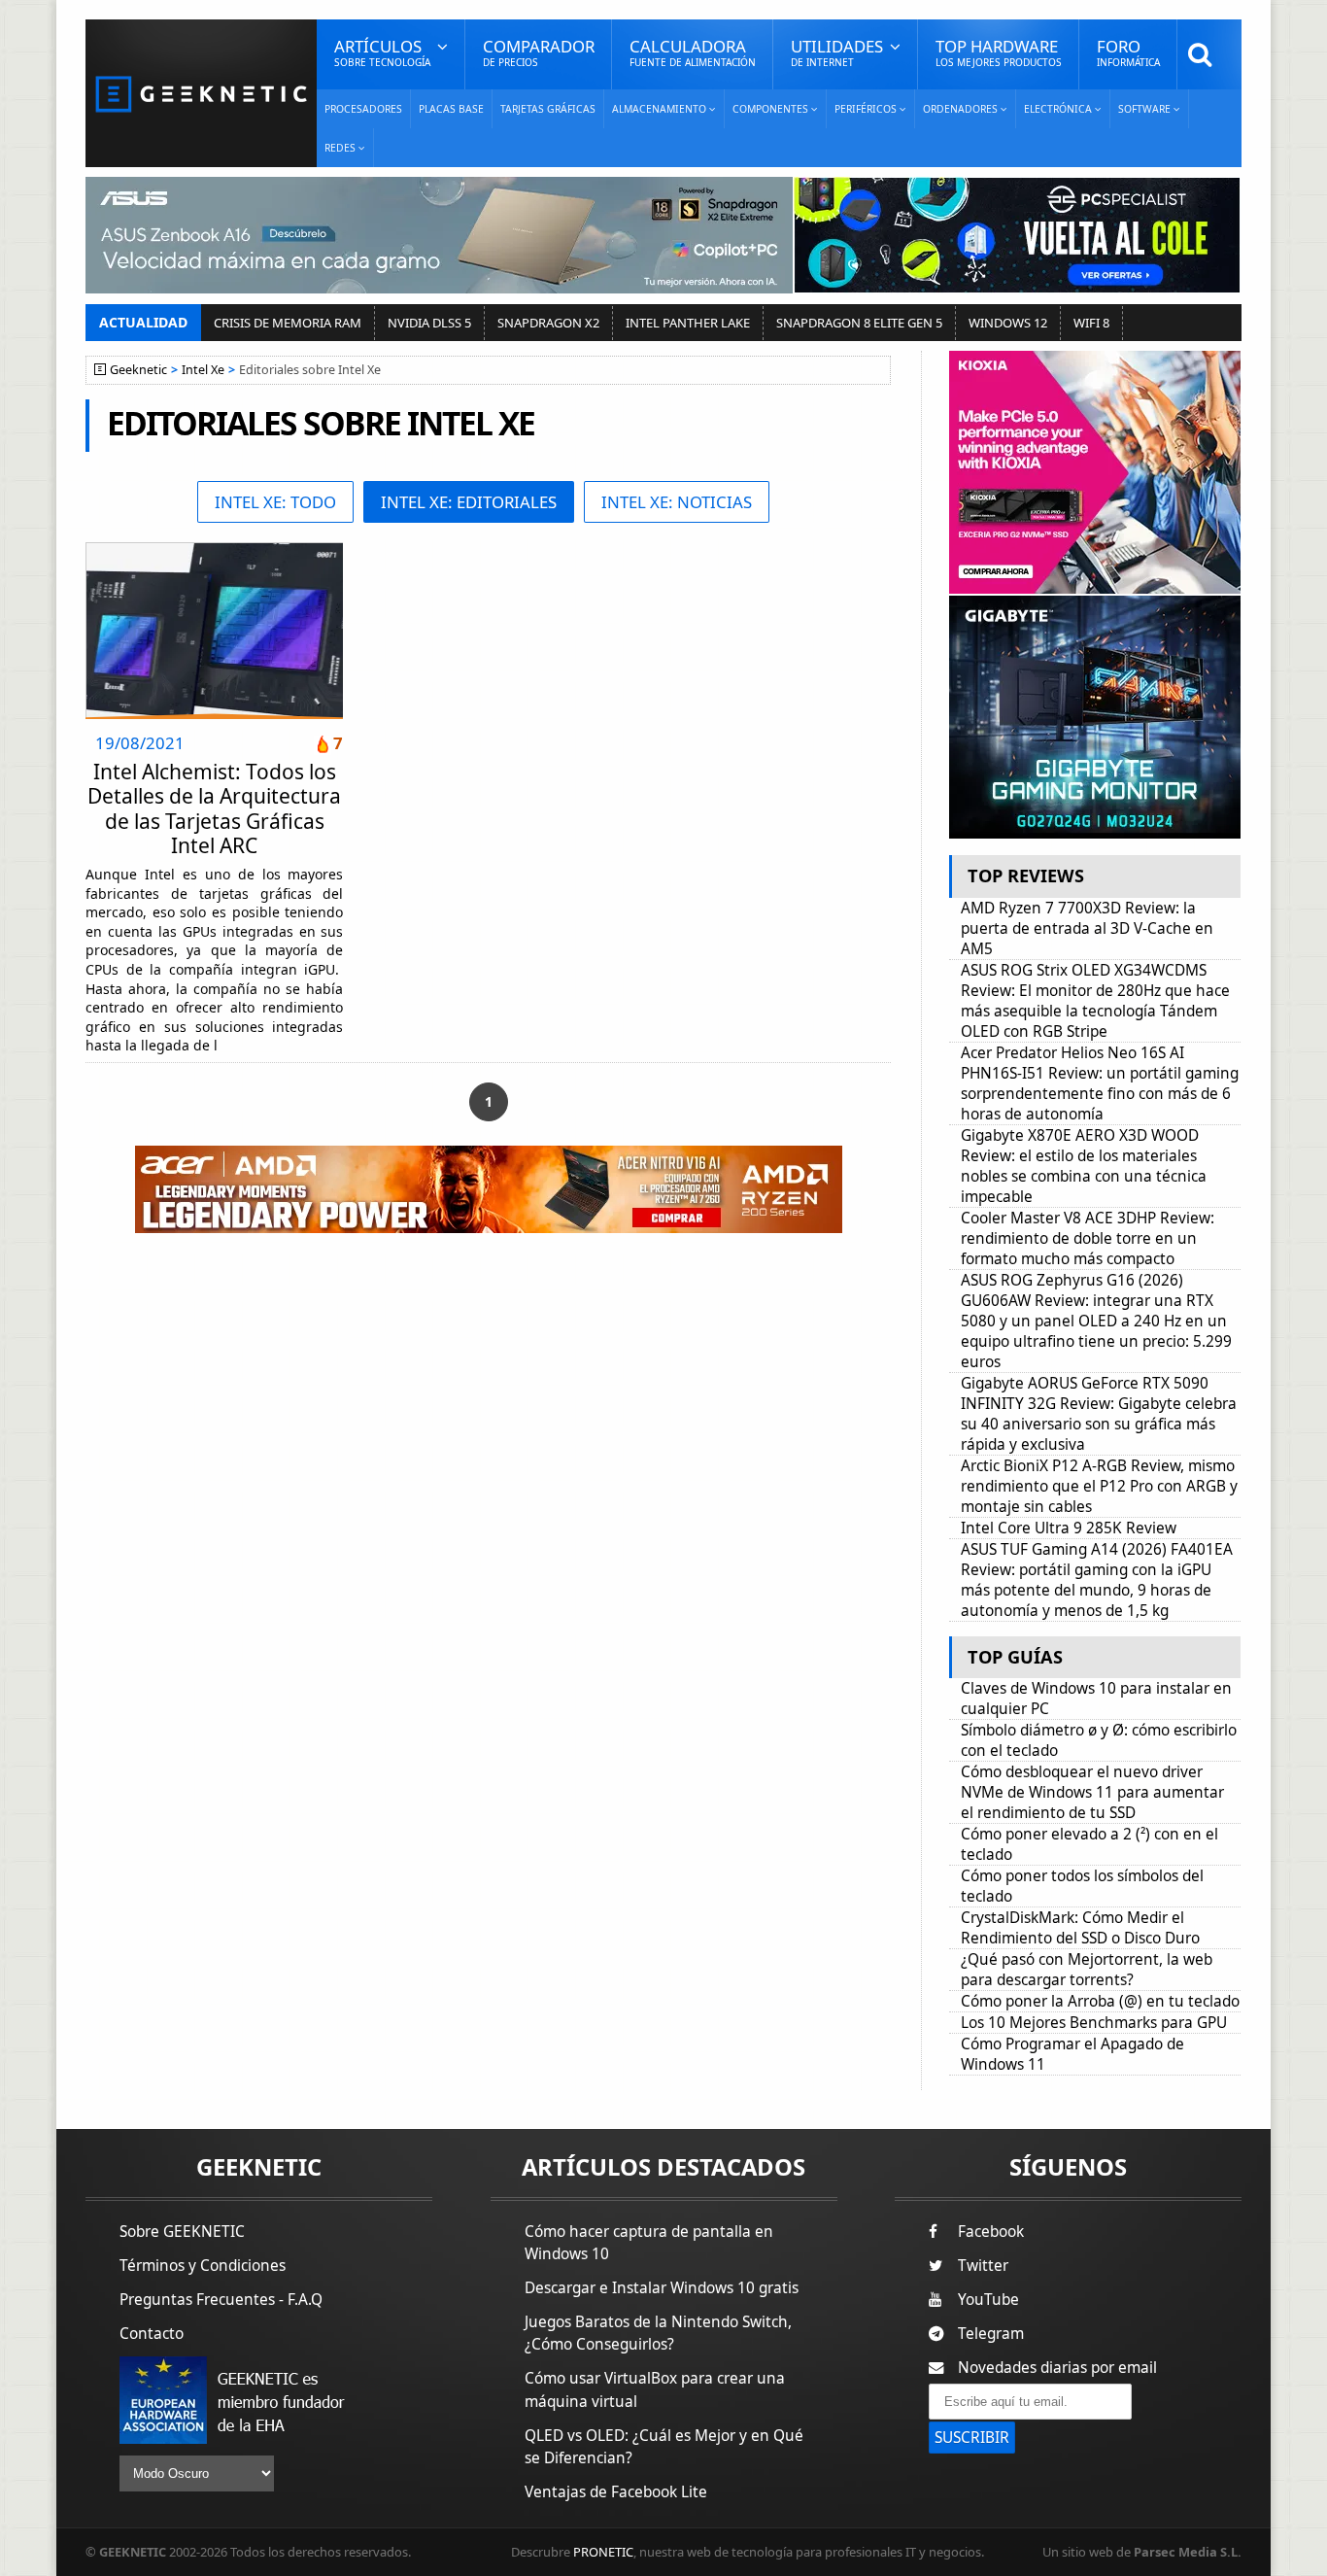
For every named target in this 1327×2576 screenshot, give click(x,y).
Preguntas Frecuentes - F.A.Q (221, 2300)
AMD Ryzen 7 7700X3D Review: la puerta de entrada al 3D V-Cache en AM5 (1087, 928)
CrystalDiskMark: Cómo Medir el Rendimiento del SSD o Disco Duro (1080, 1928)
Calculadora (693, 52)
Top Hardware (999, 52)
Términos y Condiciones (203, 2266)
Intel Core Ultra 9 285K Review (1069, 1528)
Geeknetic (138, 370)
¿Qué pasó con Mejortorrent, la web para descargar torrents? (1087, 1970)
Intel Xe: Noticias (677, 502)
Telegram (991, 2334)
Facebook (991, 2232)
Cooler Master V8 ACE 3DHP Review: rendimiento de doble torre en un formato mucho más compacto (1088, 1238)
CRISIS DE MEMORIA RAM (288, 323)
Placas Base (451, 109)
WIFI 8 (1091, 323)
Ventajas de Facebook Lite (616, 2492)
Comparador (539, 52)
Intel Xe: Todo (275, 502)
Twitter (983, 2266)
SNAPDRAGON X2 (548, 323)
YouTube (988, 2300)
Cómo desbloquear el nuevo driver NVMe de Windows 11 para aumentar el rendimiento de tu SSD (1092, 1792)
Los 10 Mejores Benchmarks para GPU (1094, 2023)
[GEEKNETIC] (201, 93)
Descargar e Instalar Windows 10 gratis (662, 2288)
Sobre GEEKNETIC (182, 2232)
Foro (1128, 52)
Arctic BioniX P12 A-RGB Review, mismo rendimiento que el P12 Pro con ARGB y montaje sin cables (1099, 1486)
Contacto (152, 2334)
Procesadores (363, 109)
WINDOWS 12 (1008, 323)
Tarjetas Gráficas (548, 109)
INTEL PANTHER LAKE (688, 323)
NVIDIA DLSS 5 (429, 323)
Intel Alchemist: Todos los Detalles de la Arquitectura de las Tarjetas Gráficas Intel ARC (214, 808)
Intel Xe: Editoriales (469, 502)
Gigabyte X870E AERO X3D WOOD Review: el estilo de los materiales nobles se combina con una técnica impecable (1084, 1166)
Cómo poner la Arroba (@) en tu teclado (1100, 2001)
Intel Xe (203, 370)
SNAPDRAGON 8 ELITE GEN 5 (859, 323)
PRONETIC (603, 2552)
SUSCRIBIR (972, 2438)
